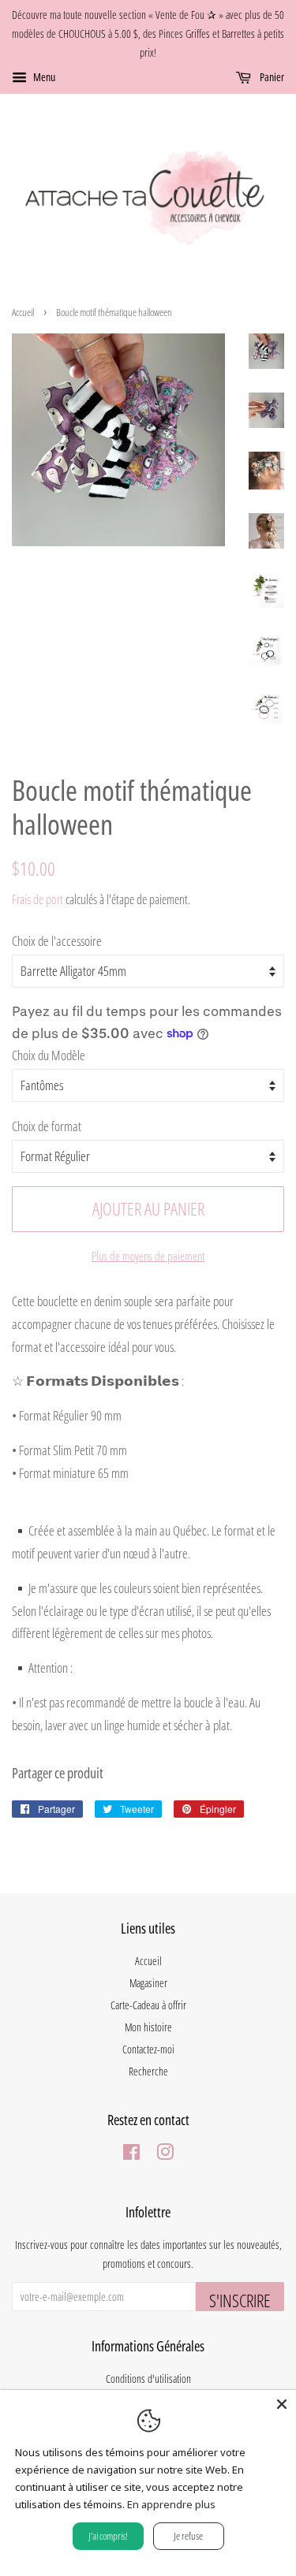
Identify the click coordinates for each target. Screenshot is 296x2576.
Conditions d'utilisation (148, 2379)
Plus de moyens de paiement (148, 1256)
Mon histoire (148, 2027)
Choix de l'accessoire (57, 941)
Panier (271, 78)
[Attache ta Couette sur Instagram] (165, 2155)
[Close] (282, 2404)
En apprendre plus (171, 2504)
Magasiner (148, 1983)
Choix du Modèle (49, 1055)
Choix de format (47, 1126)
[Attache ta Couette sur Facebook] (131, 2155)
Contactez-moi (148, 2049)
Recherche (148, 2071)
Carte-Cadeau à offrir (148, 2005)
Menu (43, 78)
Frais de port (37, 899)
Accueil (23, 312)
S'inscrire (240, 2300)
